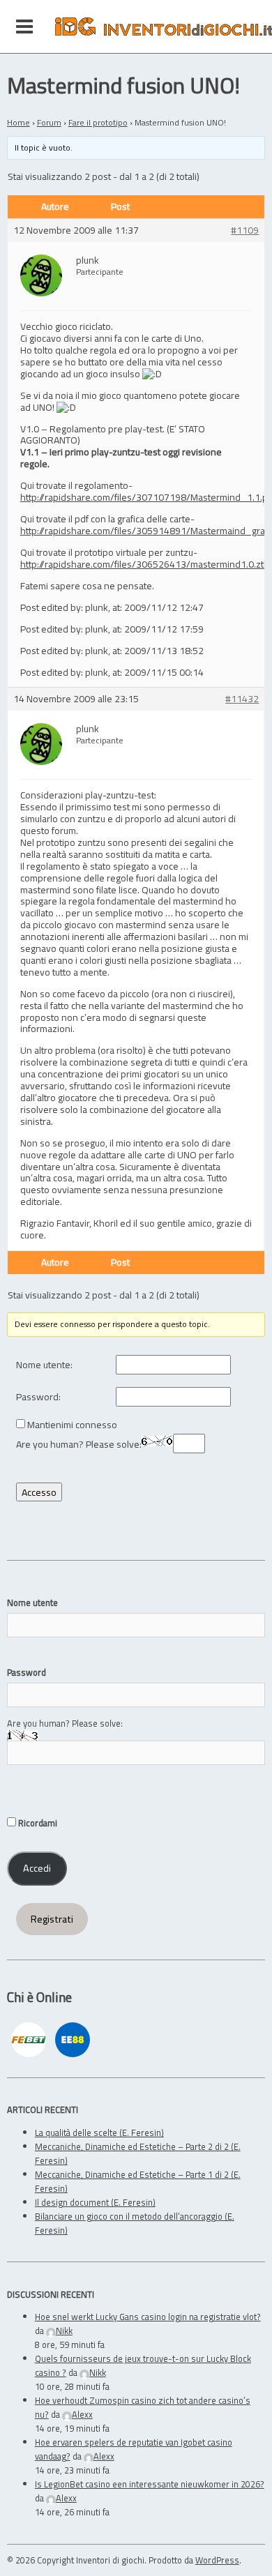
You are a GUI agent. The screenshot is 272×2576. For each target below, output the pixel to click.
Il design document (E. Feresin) (95, 2202)
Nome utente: (44, 1365)
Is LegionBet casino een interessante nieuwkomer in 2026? (150, 2484)
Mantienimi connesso (72, 1425)
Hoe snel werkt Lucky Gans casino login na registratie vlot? (148, 2317)
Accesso (39, 1492)
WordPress (217, 2560)
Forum (49, 122)
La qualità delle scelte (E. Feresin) (99, 2132)
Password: (38, 1397)
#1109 (245, 230)
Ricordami (37, 1823)
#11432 (242, 699)
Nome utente (32, 1603)
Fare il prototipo (98, 122)
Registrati (52, 1919)
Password (27, 1672)
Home (18, 122)
